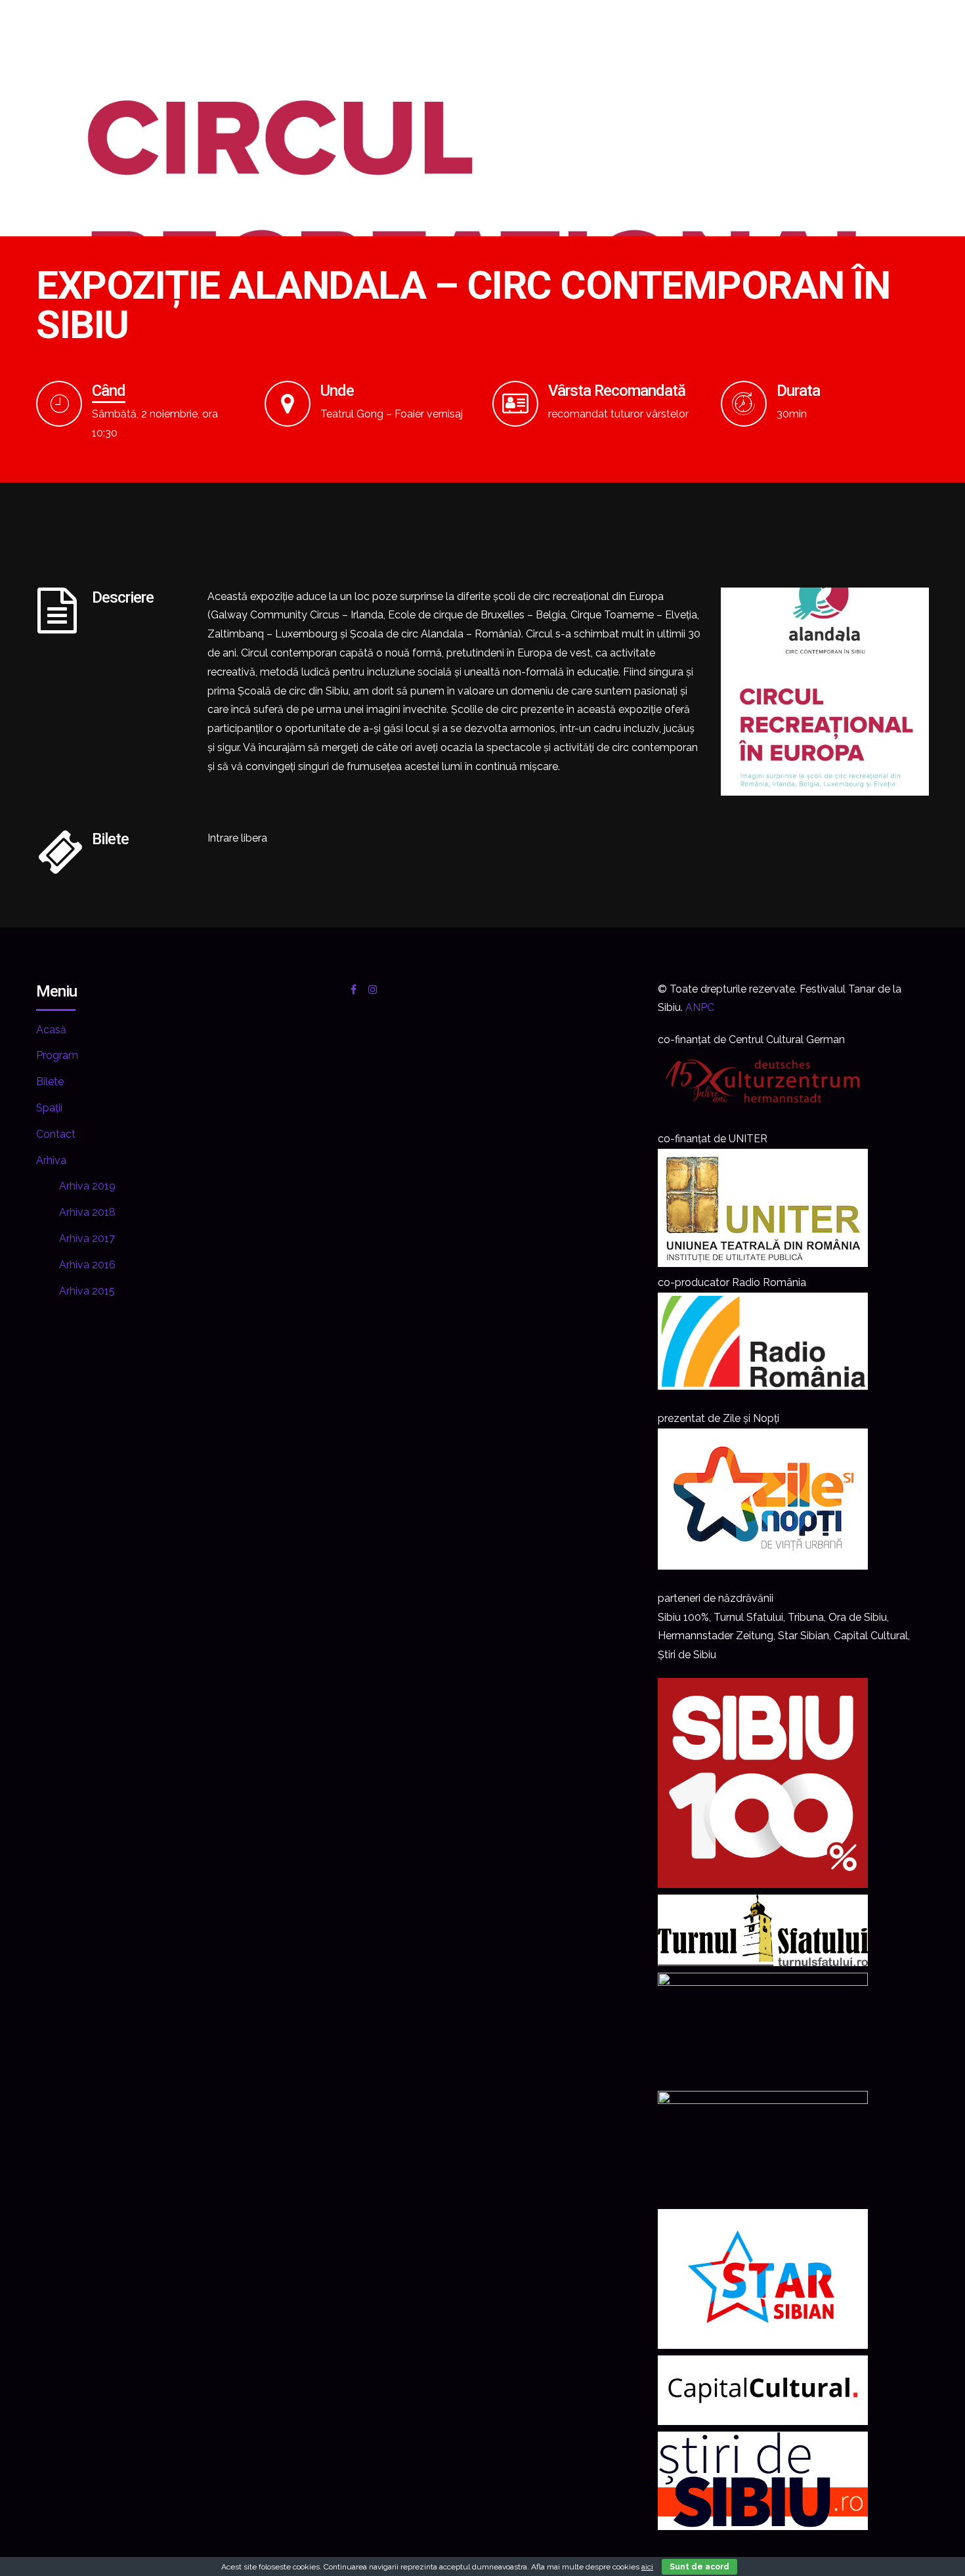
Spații (49, 1108)
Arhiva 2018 (87, 1212)
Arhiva (51, 1160)
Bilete (50, 1082)
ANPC (700, 1007)
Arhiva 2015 (87, 1291)
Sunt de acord (699, 2567)
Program (57, 1055)
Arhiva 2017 (87, 1238)
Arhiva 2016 (87, 1265)
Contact (56, 1134)
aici (647, 2567)
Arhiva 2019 (87, 1186)
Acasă (51, 1030)
